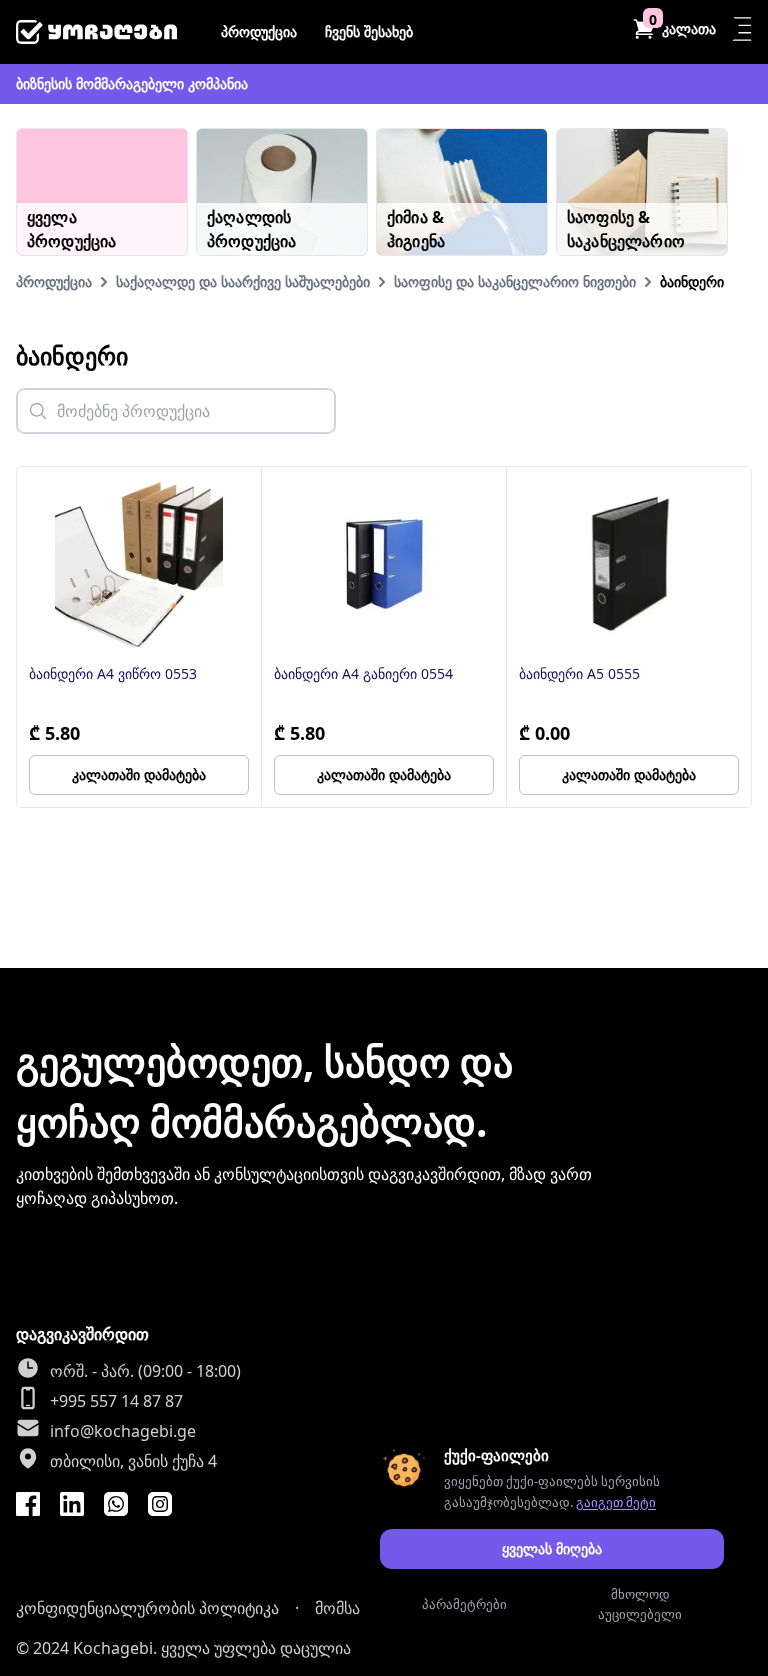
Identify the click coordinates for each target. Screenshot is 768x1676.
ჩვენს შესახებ (369, 31)
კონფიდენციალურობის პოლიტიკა (147, 1608)
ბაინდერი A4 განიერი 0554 (363, 673)
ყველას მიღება (552, 1548)
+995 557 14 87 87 (116, 1401)
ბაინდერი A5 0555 (579, 673)
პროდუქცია (259, 31)
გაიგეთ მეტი (616, 1502)
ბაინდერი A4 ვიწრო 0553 (113, 673)
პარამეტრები (464, 1604)
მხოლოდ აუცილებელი (640, 1604)
